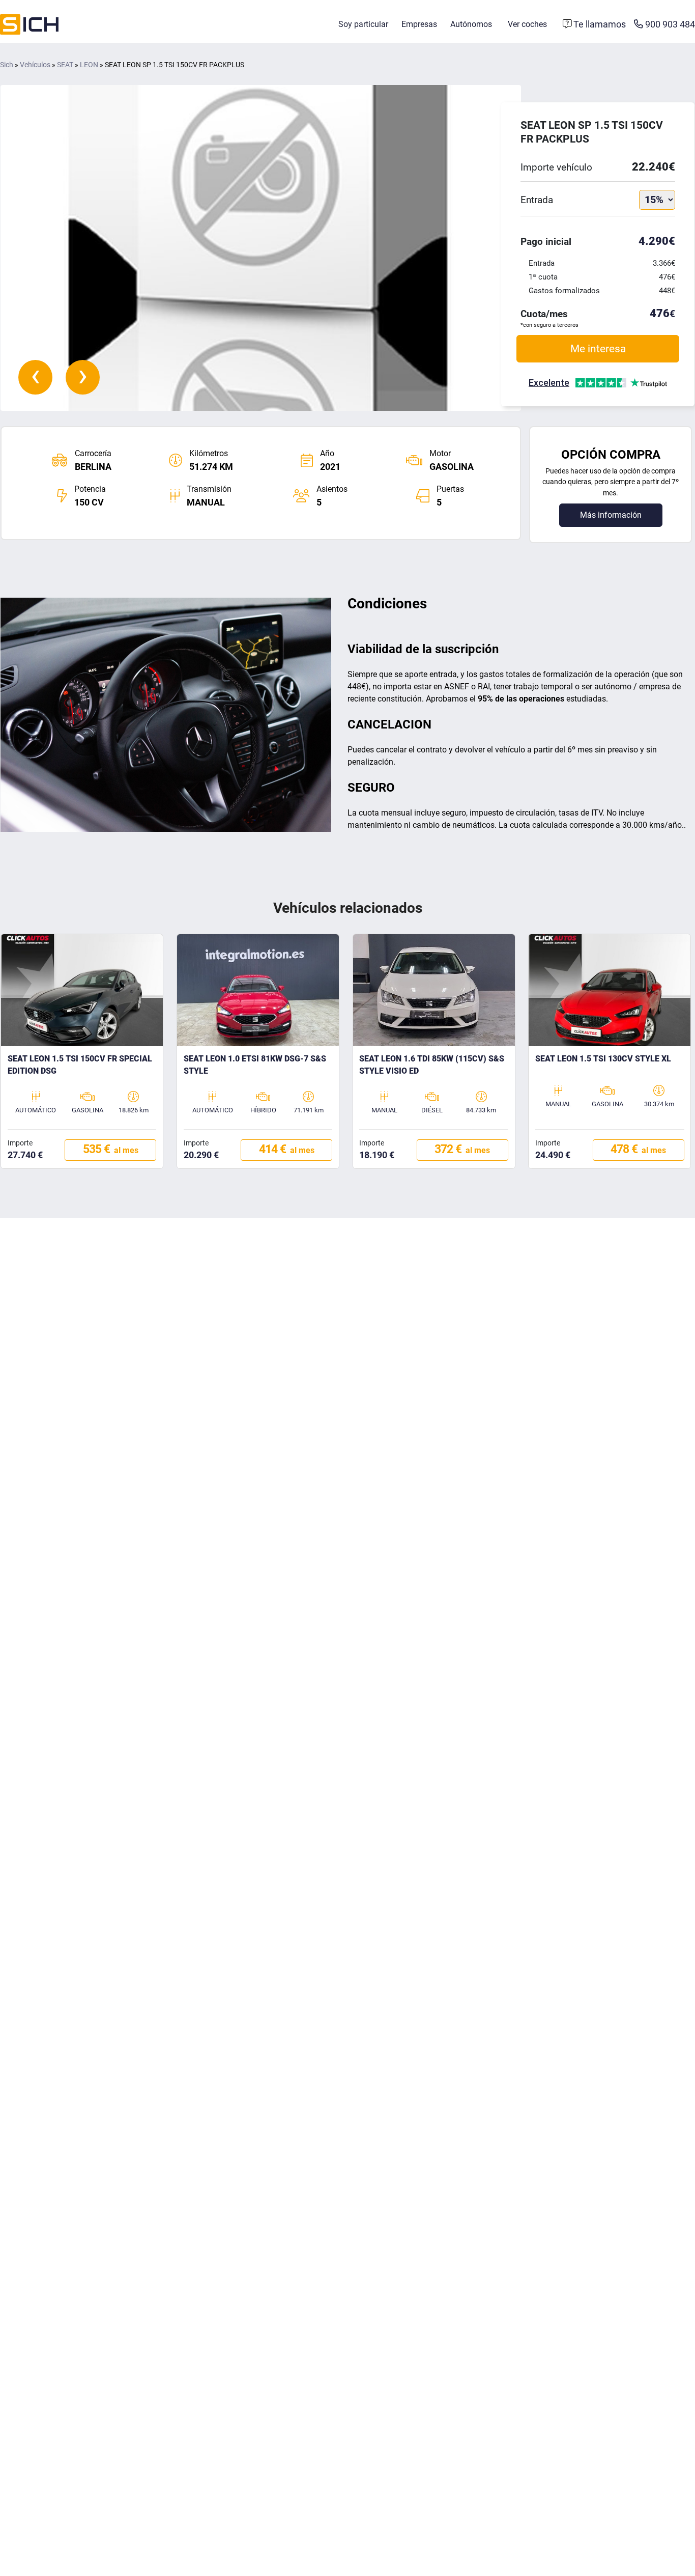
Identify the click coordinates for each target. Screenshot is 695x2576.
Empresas (419, 24)
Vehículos (35, 65)
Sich (7, 65)
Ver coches (527, 24)
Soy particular (363, 24)
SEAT (65, 65)
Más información (611, 515)
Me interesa (598, 348)
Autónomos (471, 24)
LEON (89, 65)
